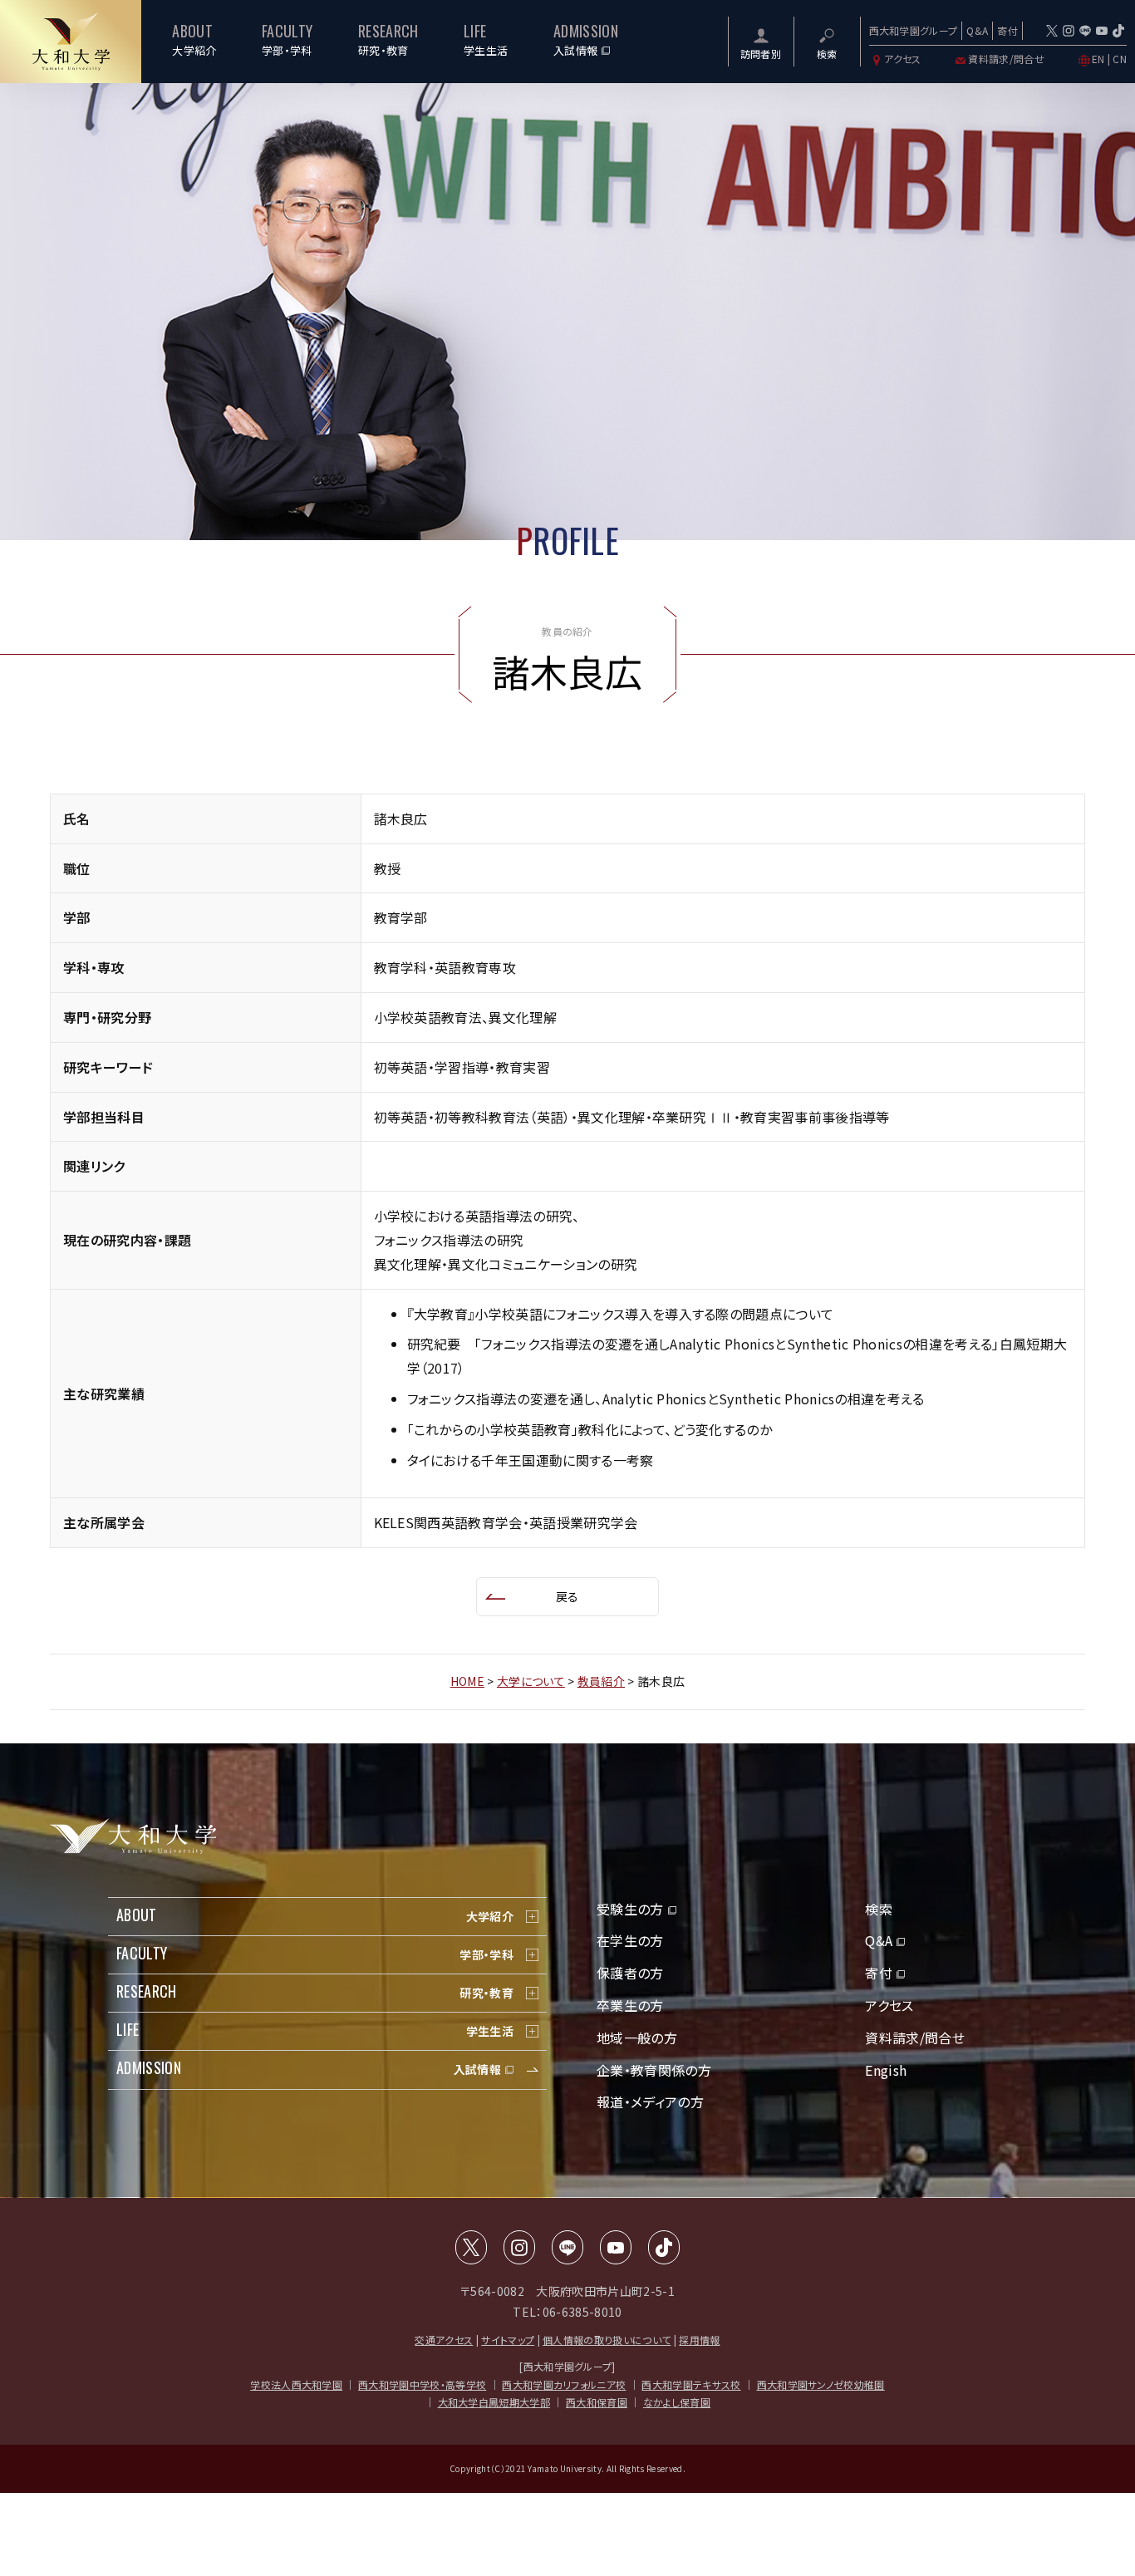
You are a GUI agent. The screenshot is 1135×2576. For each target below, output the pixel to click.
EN (1098, 59)
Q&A (977, 30)
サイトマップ (508, 2340)
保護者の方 (630, 1973)
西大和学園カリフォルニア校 (564, 2384)
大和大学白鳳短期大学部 (494, 2402)
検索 (879, 1909)
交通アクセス (444, 2340)
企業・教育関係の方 (654, 2070)
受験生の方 (630, 1909)
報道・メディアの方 (650, 2102)
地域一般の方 (637, 2038)
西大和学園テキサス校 (691, 2384)
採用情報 (699, 2340)
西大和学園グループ (914, 30)
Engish (886, 2070)
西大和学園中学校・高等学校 (422, 2384)
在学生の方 (630, 1940)
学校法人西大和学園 (296, 2384)
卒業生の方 (630, 2005)
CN (1120, 59)
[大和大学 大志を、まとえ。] (71, 42)
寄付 (1007, 30)
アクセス (903, 59)
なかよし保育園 (677, 2402)
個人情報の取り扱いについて (607, 2340)
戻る (567, 1596)
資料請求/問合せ (1006, 59)
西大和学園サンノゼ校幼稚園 (821, 2384)
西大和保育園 (597, 2402)
